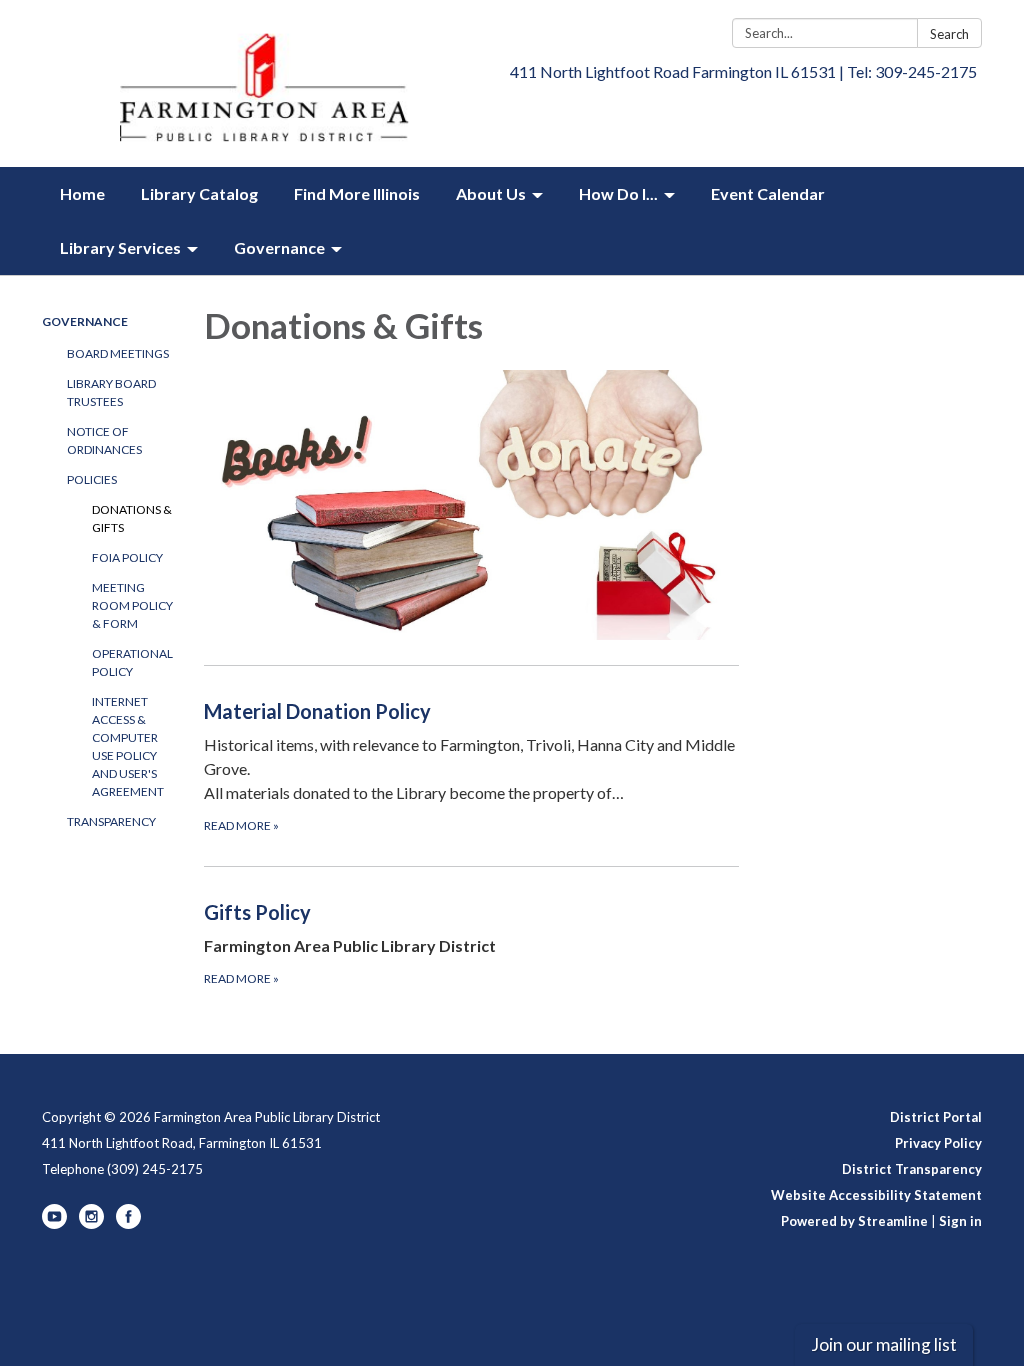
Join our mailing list (884, 1344)
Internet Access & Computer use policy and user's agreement (128, 746)
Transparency (111, 821)
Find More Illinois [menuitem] (357, 193)
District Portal (936, 1117)
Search (949, 34)
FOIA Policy (127, 557)
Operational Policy (132, 662)
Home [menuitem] (82, 193)
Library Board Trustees (111, 392)
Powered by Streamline (854, 1221)
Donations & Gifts (132, 518)
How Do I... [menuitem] (618, 193)
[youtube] (54, 1224)
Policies (92, 479)
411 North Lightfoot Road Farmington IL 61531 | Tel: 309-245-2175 (743, 71)
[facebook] (128, 1224)
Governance (85, 321)
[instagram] (91, 1224)
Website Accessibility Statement (876, 1195)
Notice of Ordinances (104, 440)
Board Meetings (118, 353)
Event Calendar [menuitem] (768, 193)
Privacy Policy (938, 1143)
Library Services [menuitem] (120, 247)
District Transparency (912, 1169)
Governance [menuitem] (279, 247)
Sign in (960, 1221)
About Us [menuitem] (491, 193)
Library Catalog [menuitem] (199, 193)
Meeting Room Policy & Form (132, 605)
